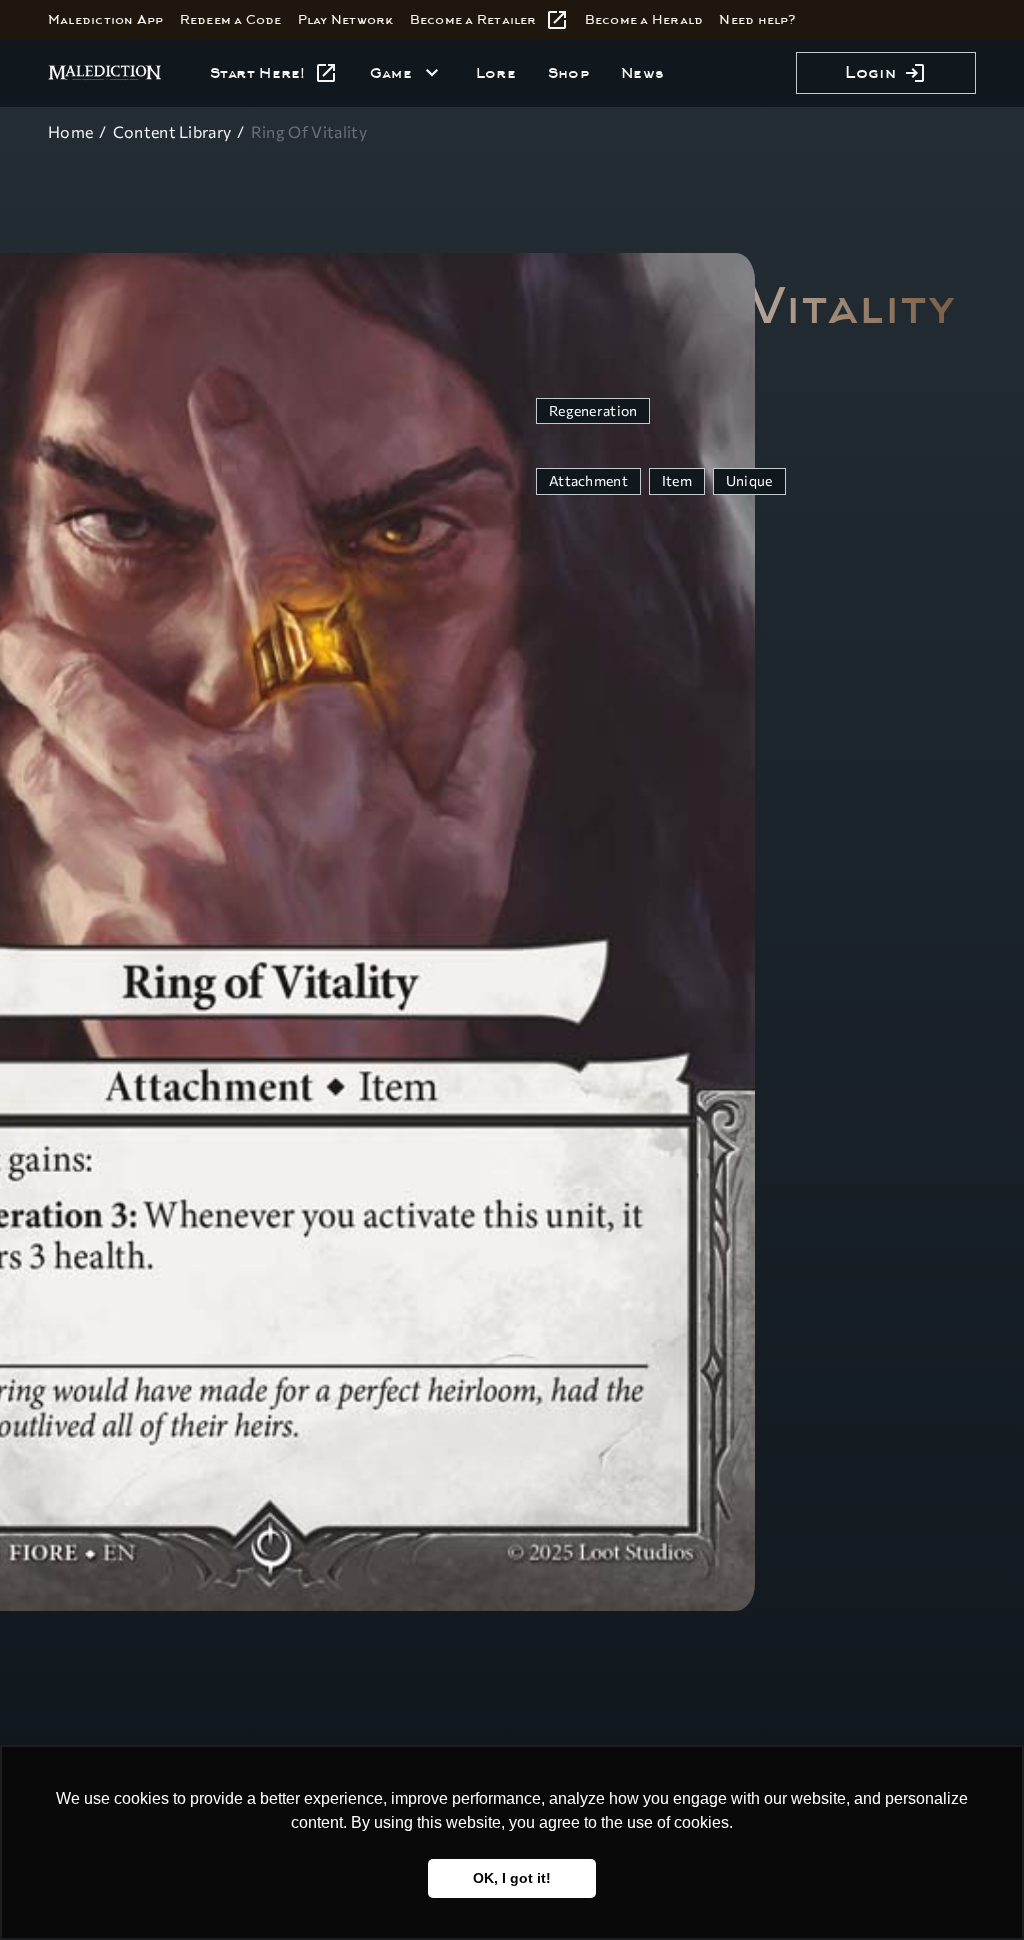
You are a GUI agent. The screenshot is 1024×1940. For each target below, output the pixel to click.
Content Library (172, 131)
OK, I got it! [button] (512, 1878)
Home (70, 131)
